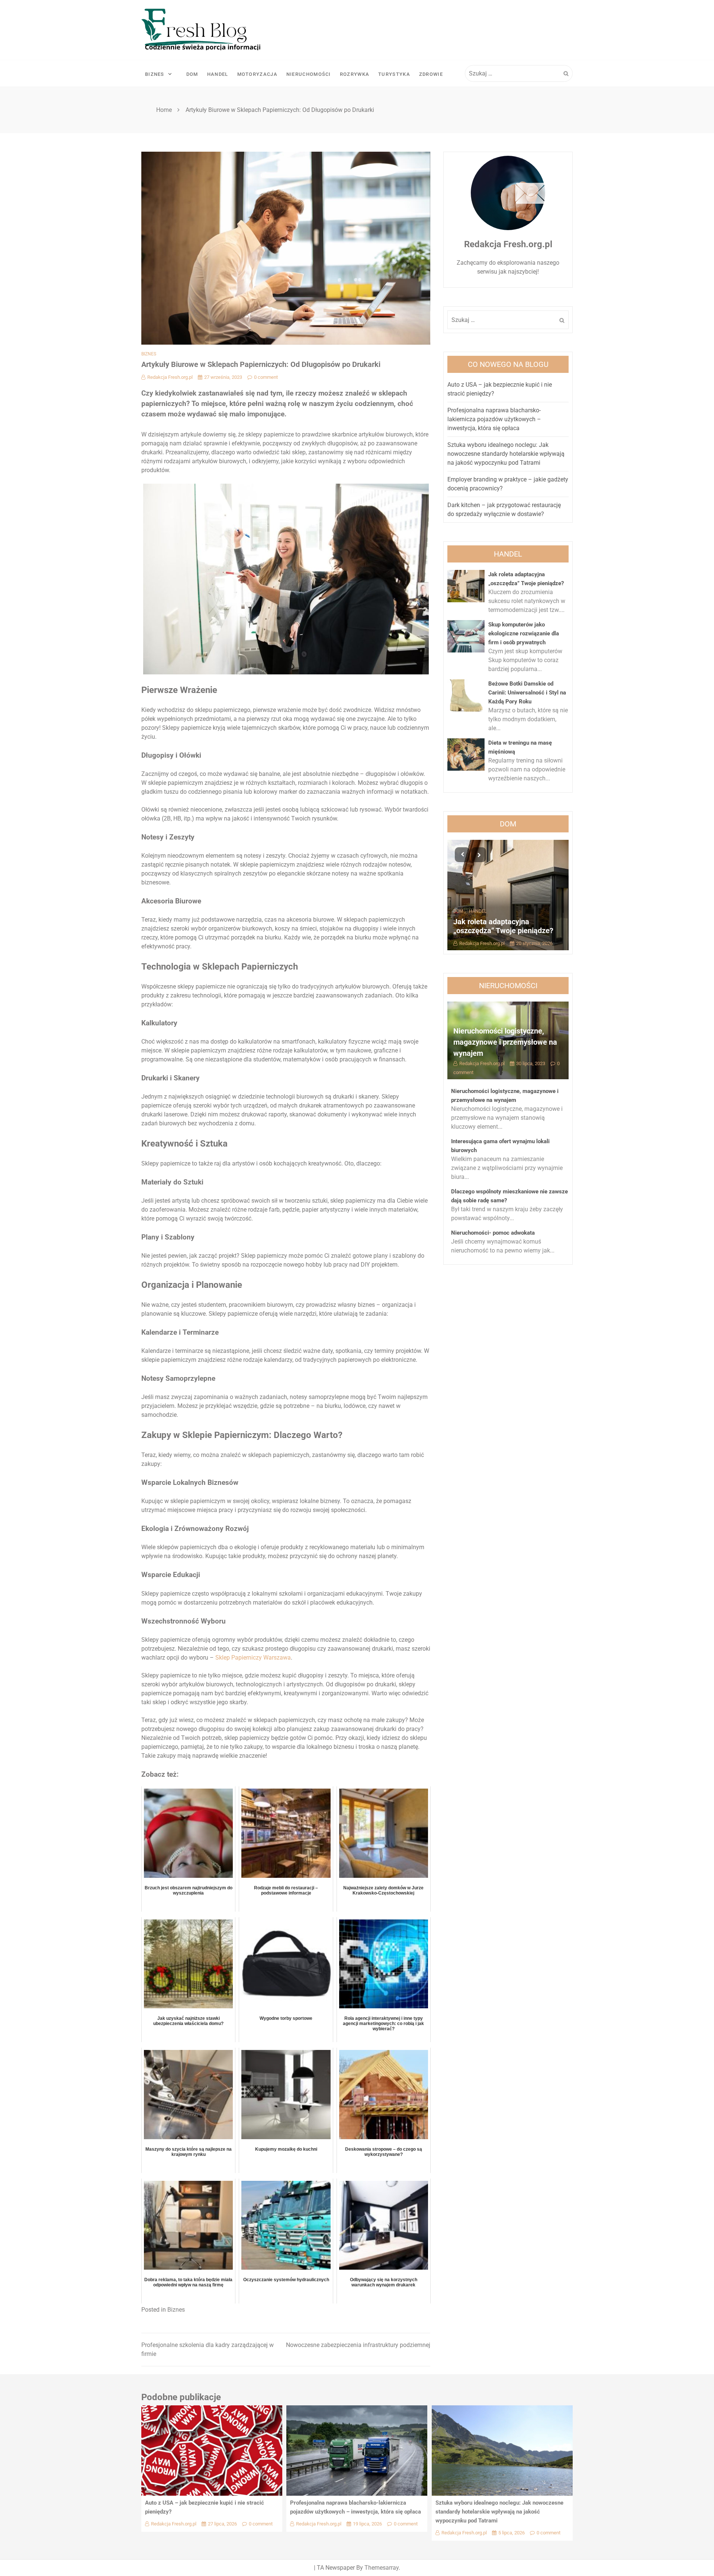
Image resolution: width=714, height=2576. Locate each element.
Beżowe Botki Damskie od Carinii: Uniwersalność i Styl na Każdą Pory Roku (527, 693)
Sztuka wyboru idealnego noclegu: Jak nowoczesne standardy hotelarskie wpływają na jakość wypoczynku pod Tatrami (506, 454)
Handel (218, 74)
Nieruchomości (309, 74)
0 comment (266, 377)
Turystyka (394, 74)
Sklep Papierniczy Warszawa (253, 1658)
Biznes (155, 74)
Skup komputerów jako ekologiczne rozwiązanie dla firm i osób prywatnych (524, 633)
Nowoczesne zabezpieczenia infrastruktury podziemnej (358, 2345)
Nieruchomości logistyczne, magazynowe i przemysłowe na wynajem (505, 1042)
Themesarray (382, 2568)
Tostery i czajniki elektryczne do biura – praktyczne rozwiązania (506, 926)
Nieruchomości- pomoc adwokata (493, 1233)
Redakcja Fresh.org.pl (170, 377)
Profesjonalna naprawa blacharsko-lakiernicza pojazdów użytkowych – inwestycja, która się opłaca (494, 419)
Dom (192, 74)
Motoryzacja (257, 74)
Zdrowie (431, 74)
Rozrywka (355, 74)
